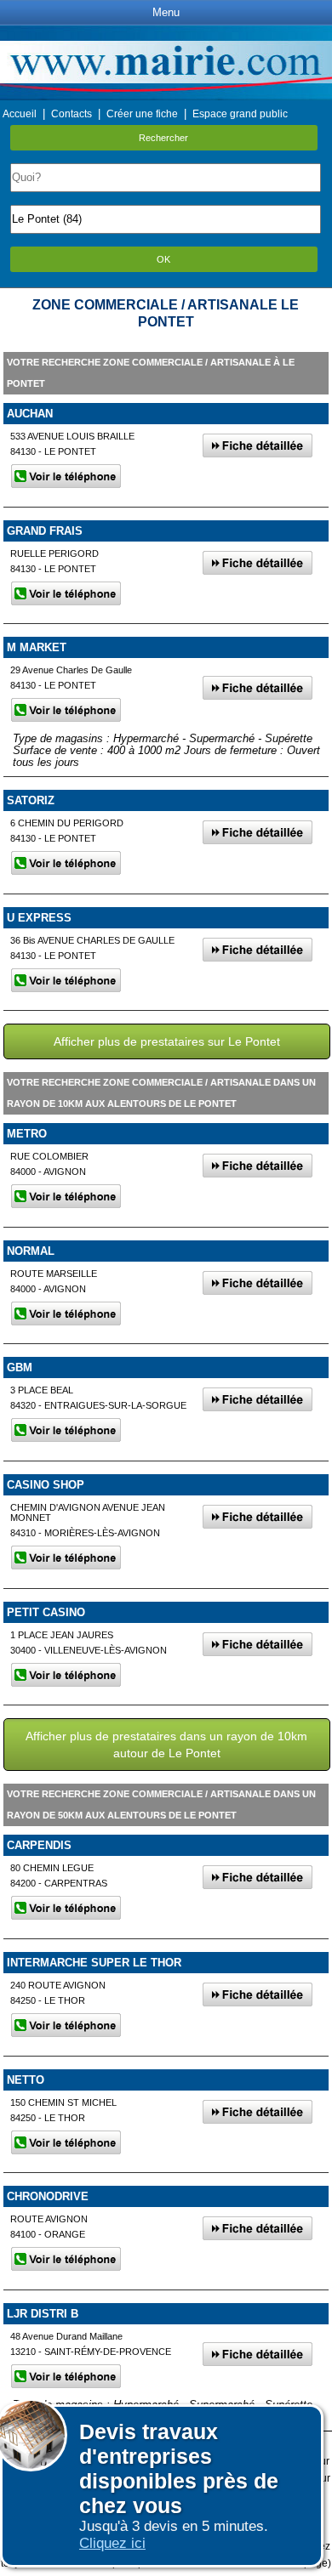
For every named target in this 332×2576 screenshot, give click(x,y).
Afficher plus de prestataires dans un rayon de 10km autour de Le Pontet (166, 1745)
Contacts (72, 114)
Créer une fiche (142, 114)
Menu (166, 12)
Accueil (20, 114)
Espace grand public (240, 114)
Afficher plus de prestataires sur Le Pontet (167, 1041)
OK (163, 259)
